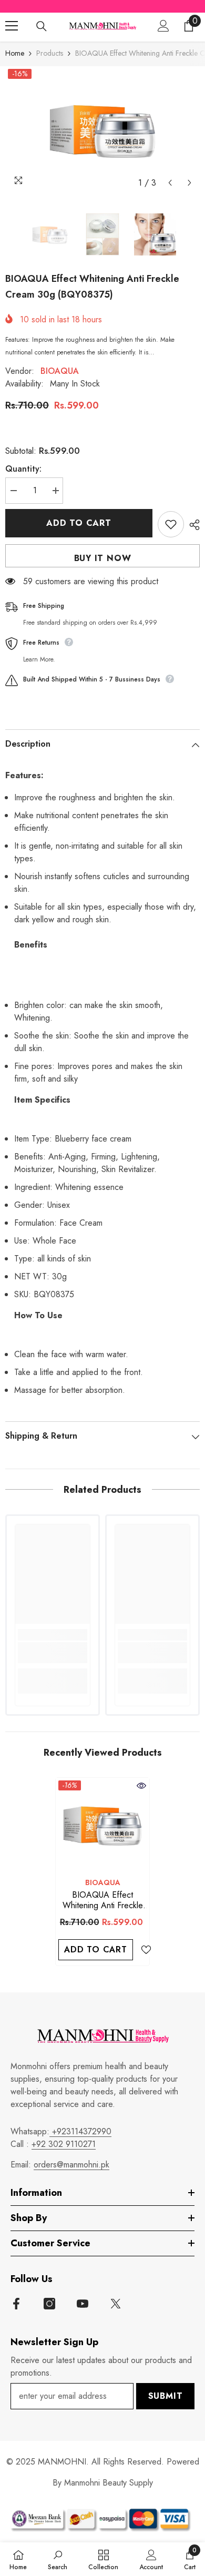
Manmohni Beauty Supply (109, 2483)
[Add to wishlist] (171, 524)
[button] (170, 183)
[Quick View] (141, 1786)
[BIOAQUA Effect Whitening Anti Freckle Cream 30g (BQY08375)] (102, 1825)
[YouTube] (83, 2304)
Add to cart (79, 523)
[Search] (42, 26)
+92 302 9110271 (64, 2144)
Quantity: (23, 469)
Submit (166, 2396)
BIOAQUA (60, 371)
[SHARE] (192, 525)
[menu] (12, 26)
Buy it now (103, 558)
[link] (53, 1653)
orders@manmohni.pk (71, 2165)
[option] (102, 130)
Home (15, 53)
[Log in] (163, 26)
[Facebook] (16, 2304)
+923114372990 (80, 2131)
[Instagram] (49, 2304)
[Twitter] (116, 2304)
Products (50, 53)
